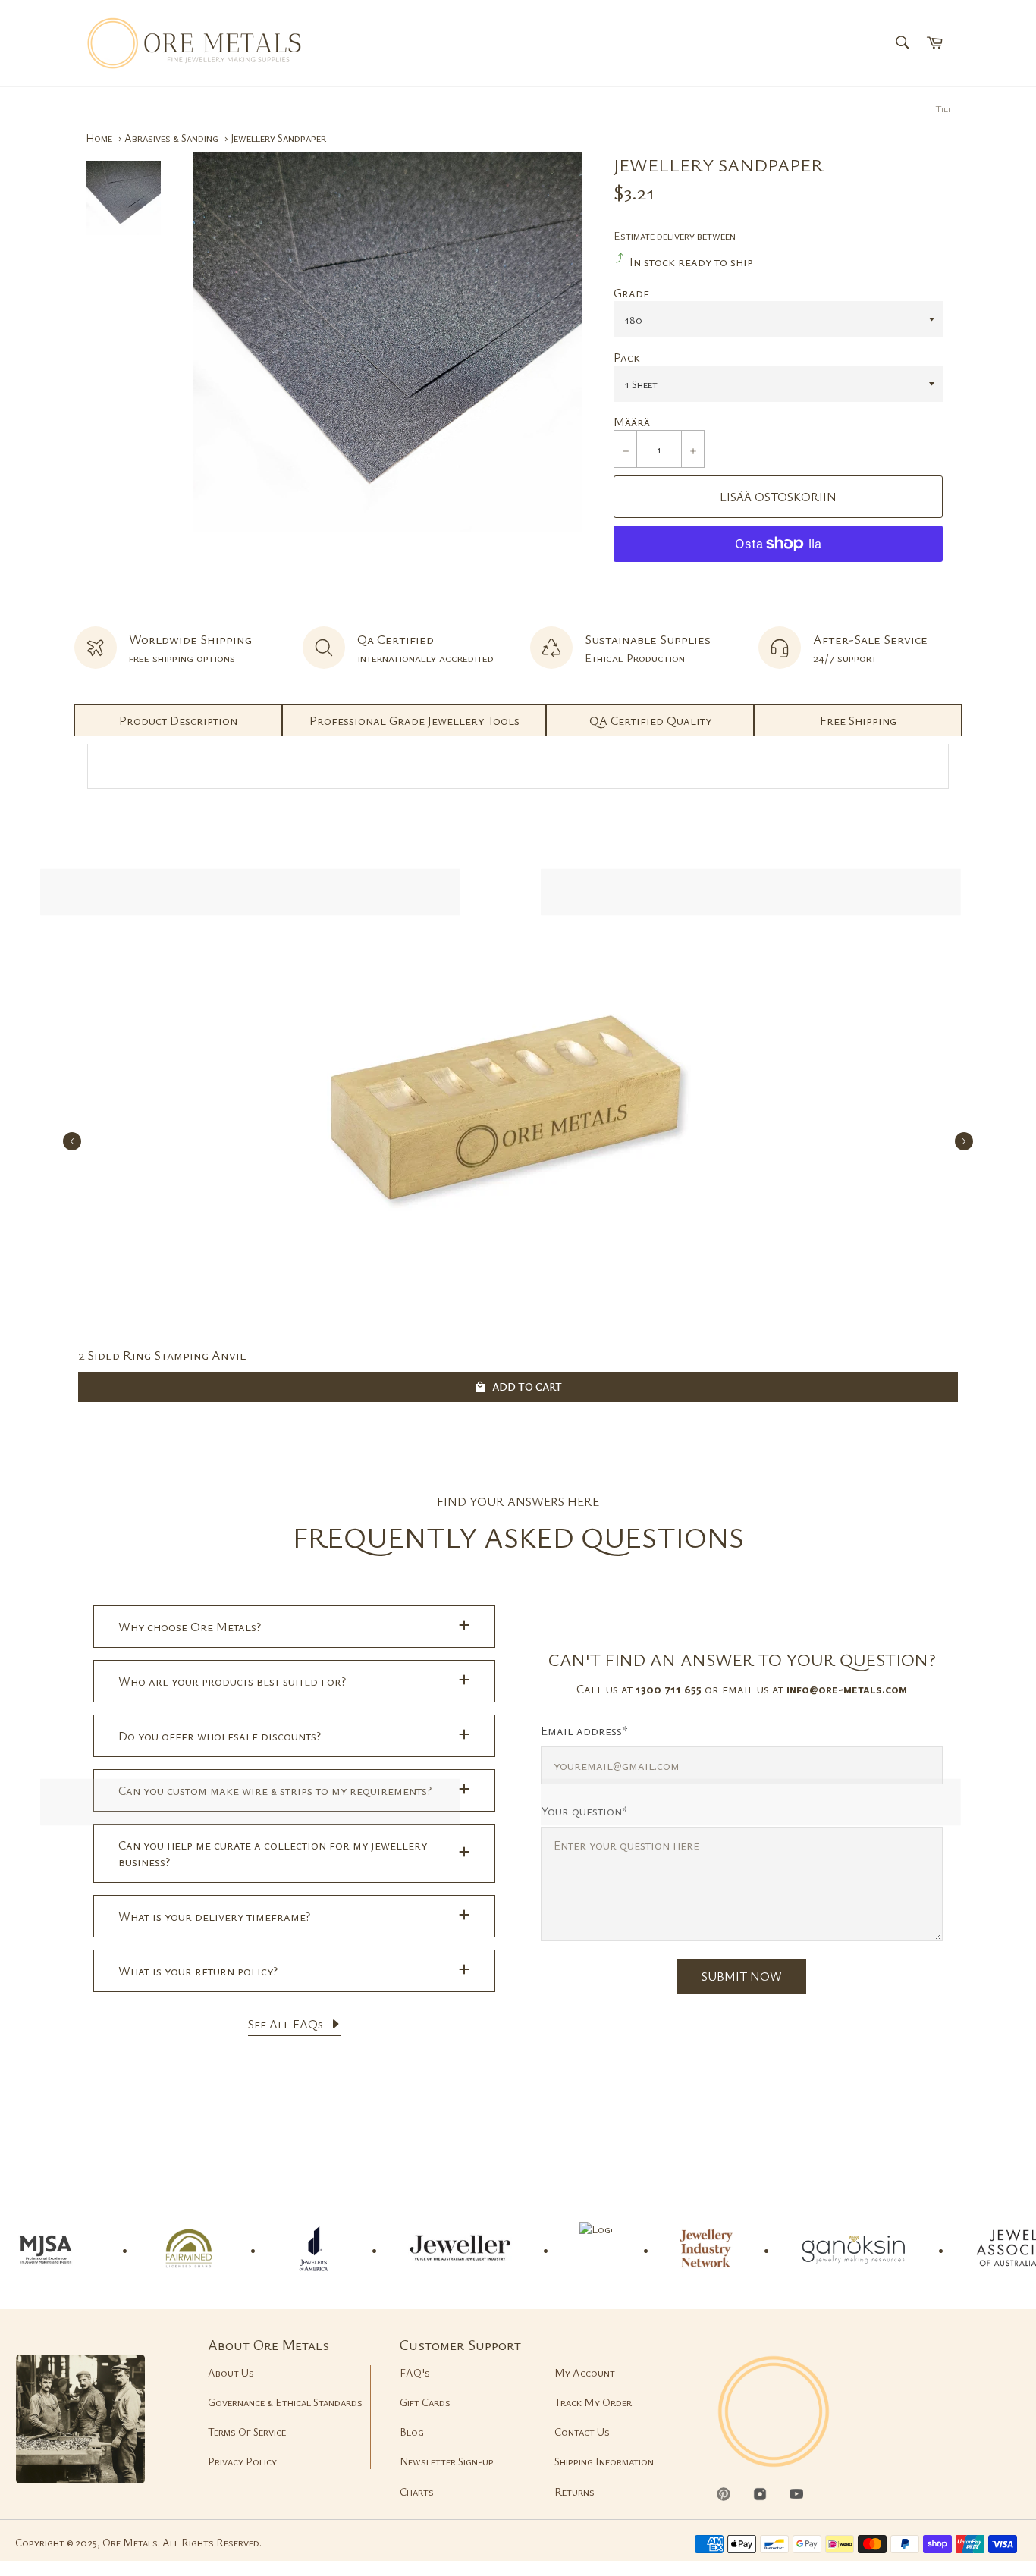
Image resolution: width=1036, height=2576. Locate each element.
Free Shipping (858, 720)
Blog (412, 2432)
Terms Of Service (247, 2432)
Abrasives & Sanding (171, 138)
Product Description (178, 720)
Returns (575, 2491)
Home (99, 138)
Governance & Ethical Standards (285, 2402)
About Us (231, 2372)
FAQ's (415, 2372)
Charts (417, 2491)
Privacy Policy (242, 2461)
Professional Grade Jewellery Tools (414, 720)
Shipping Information (604, 2461)
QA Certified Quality (650, 720)
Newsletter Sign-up (447, 2461)
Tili (943, 108)
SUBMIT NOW (742, 1976)
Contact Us (582, 2432)
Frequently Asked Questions (518, 1537)
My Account (585, 2372)
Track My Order (593, 2402)
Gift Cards (425, 2402)
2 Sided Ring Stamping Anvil (162, 1355)
